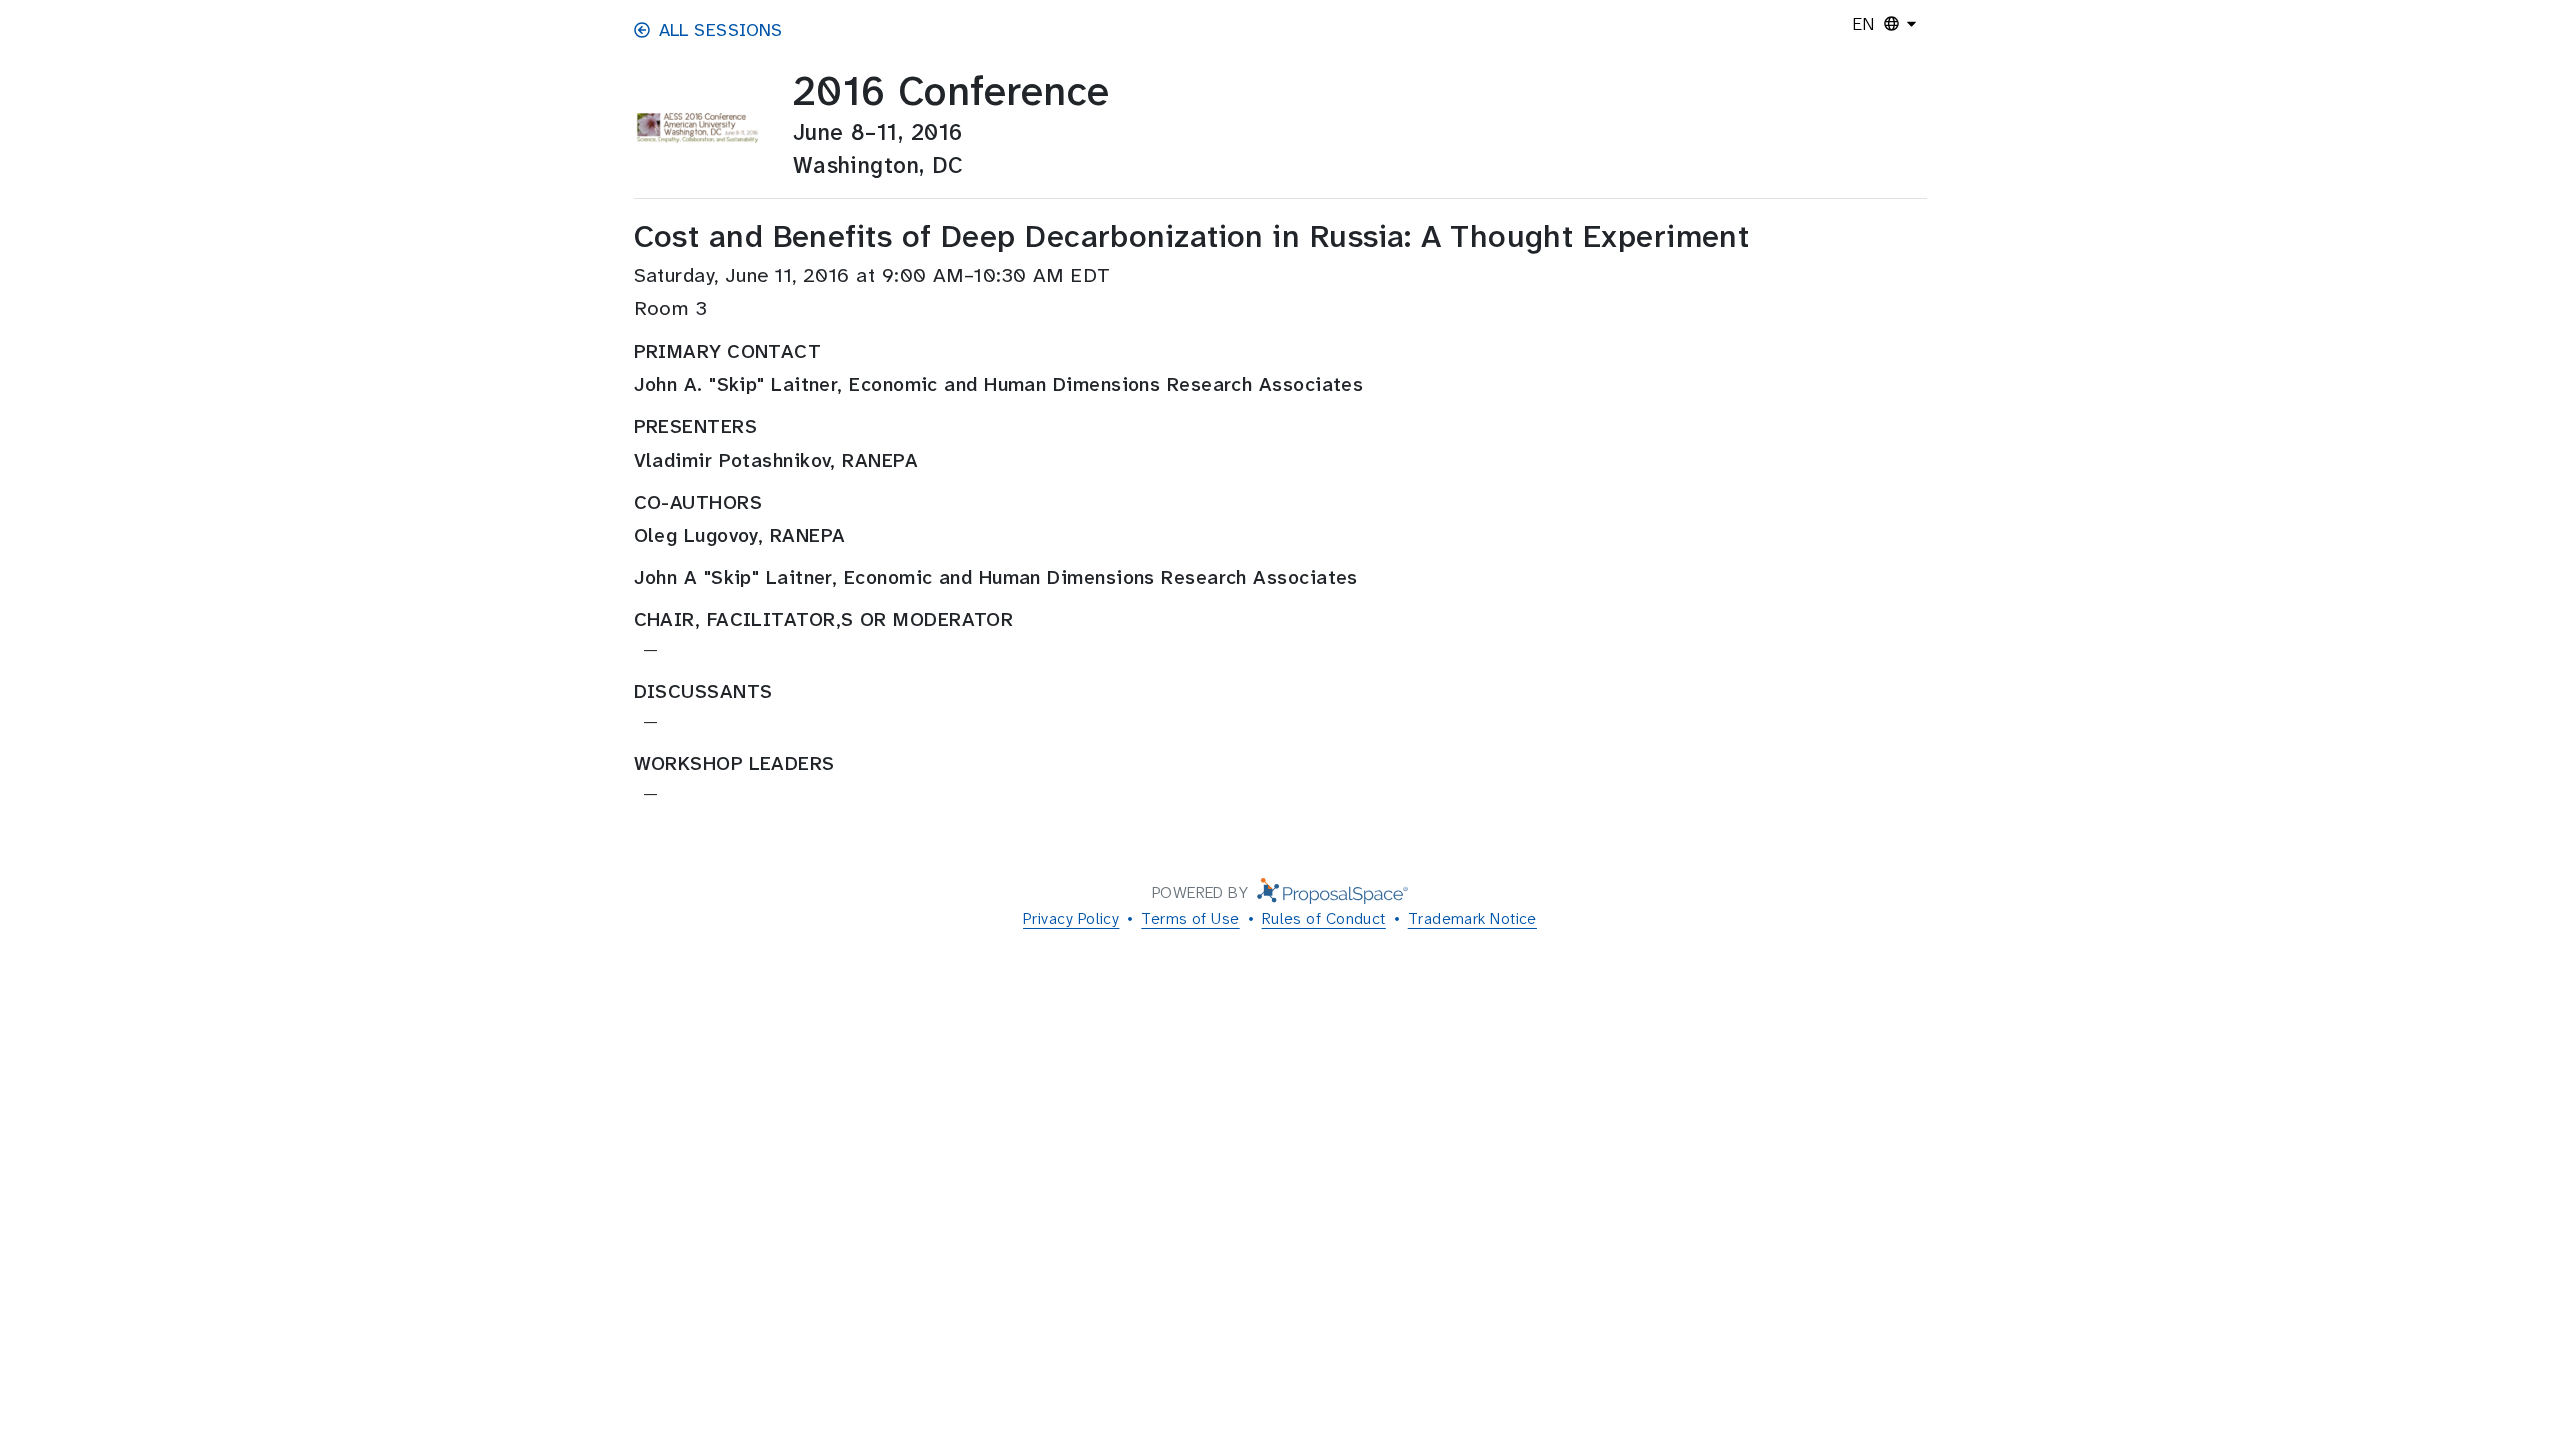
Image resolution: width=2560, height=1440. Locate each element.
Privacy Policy (1071, 918)
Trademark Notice (1472, 918)
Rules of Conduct (1324, 918)
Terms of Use (1190, 918)
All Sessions (721, 30)
